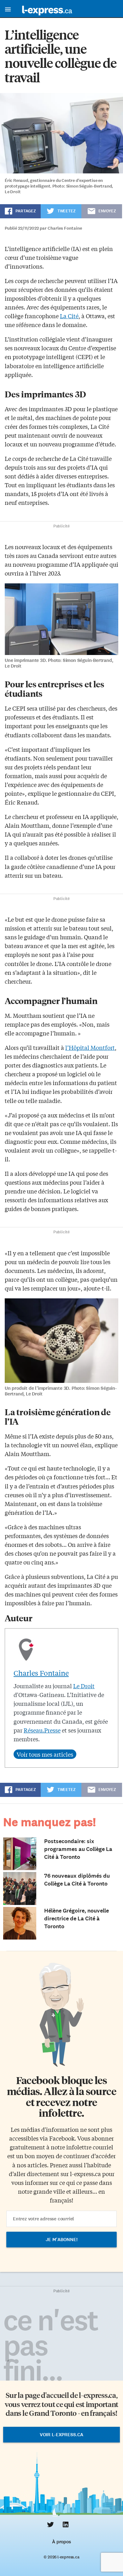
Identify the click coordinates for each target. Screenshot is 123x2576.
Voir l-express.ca (61, 2435)
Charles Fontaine (41, 1673)
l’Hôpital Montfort (90, 1047)
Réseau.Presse (42, 1730)
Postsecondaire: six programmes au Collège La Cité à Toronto (78, 1849)
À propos (61, 2542)
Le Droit (84, 1686)
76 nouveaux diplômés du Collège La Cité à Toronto (77, 1880)
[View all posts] (45, 1754)
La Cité (69, 316)
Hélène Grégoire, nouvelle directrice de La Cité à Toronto (76, 1918)
